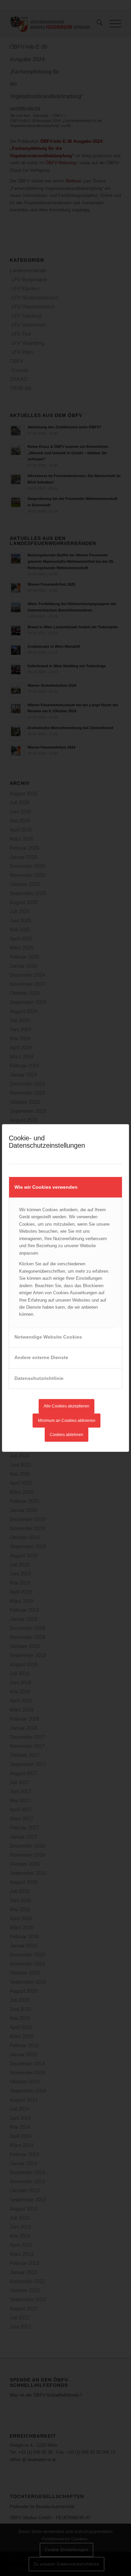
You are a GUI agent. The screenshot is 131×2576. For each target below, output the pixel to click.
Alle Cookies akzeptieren (67, 1406)
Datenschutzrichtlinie (39, 1378)
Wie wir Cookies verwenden (46, 1187)
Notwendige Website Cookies (48, 1337)
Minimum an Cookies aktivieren (67, 1421)
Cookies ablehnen (67, 1435)
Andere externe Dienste (41, 1357)
